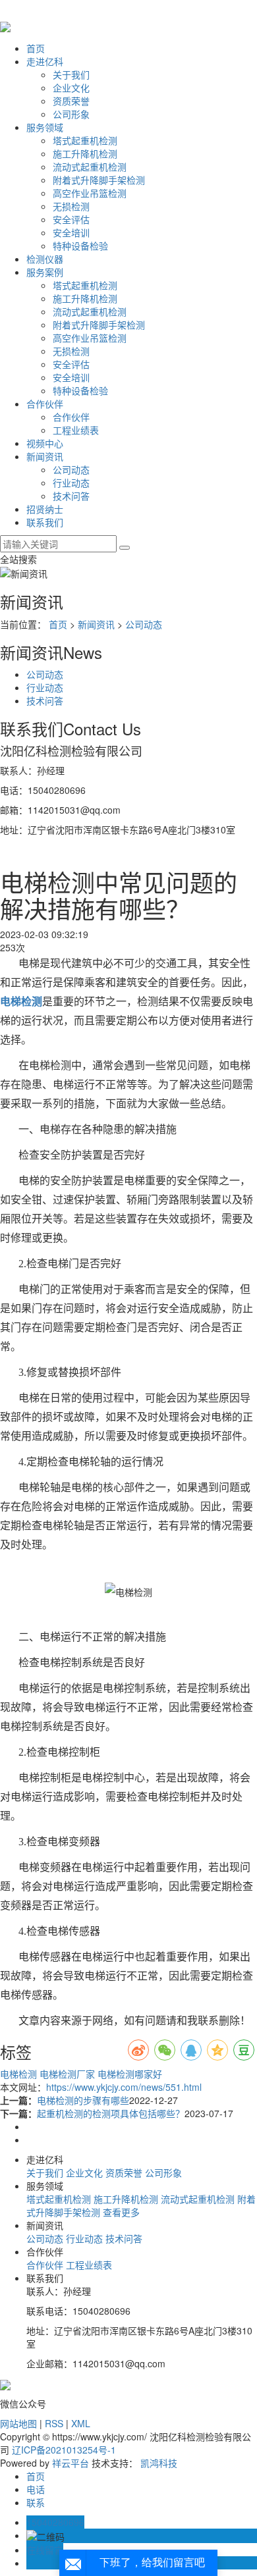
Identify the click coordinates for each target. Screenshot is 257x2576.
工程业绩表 (76, 430)
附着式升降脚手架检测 (99, 180)
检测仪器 (45, 259)
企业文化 (71, 88)
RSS (54, 2423)
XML (81, 2423)
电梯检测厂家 (66, 2074)
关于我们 (71, 74)
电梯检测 (18, 2074)
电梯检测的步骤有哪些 (83, 2100)
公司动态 (71, 469)
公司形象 (71, 114)
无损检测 (71, 206)
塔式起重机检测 (85, 140)
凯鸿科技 (159, 2463)
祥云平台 (71, 2463)
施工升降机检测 (85, 153)
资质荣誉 (71, 101)
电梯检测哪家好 (128, 2074)
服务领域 (45, 127)
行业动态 (71, 483)
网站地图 (18, 2423)
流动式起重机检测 (90, 167)
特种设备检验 (80, 246)
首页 (36, 48)
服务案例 (45, 272)
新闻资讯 (45, 456)
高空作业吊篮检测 (90, 193)
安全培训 (71, 232)
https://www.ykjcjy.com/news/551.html (124, 2087)
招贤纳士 (45, 509)
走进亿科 (45, 61)
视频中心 (45, 443)
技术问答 (71, 496)
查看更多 (121, 2212)
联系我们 (45, 522)
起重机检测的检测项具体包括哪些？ (111, 2113)
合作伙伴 (45, 404)
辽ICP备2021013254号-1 (64, 2450)
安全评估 (71, 219)
